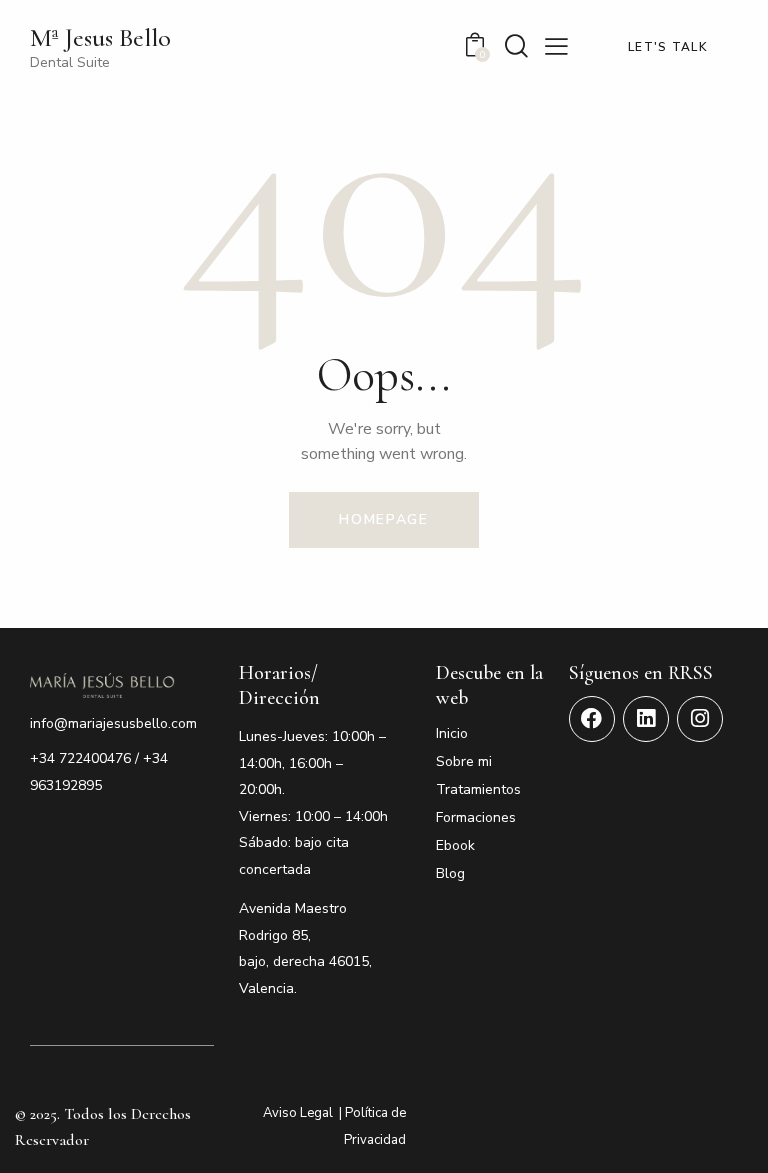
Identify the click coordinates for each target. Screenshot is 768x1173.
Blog (450, 873)
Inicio (452, 733)
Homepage (384, 519)
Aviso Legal (298, 1113)
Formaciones (476, 817)
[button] (556, 46)
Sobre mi (464, 761)
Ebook (455, 845)
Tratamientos (478, 789)
